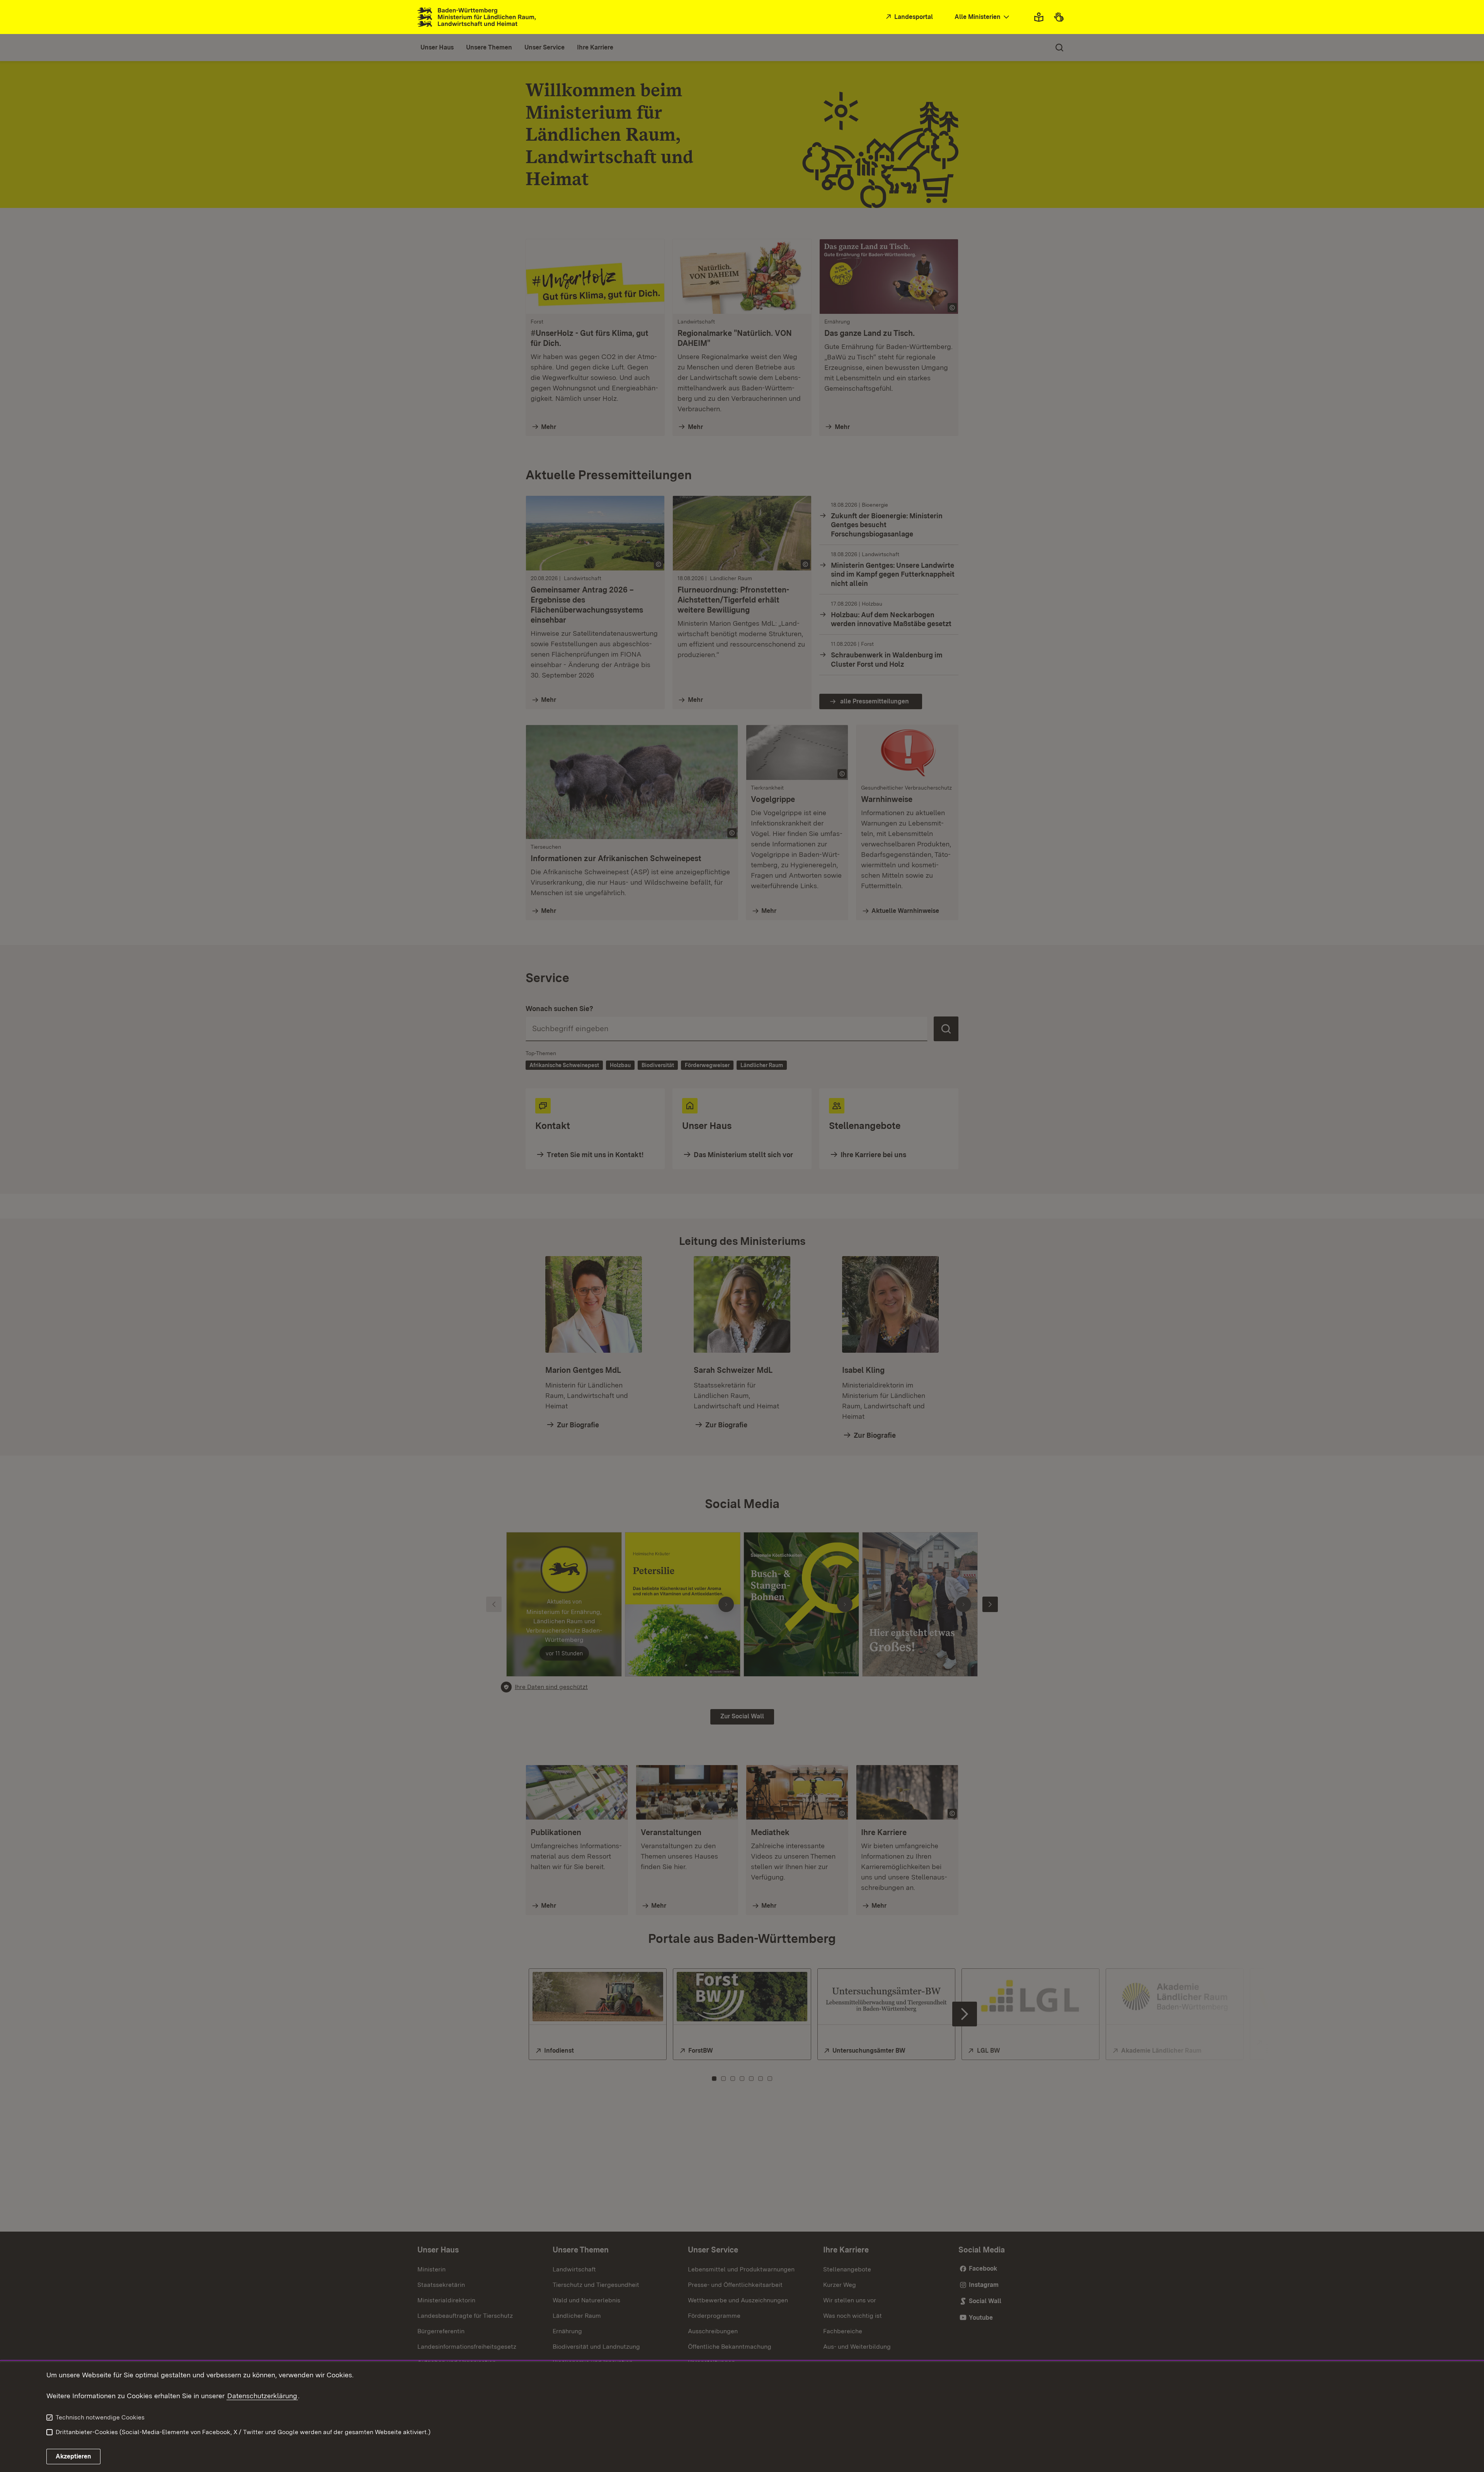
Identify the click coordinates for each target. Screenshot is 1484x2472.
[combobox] (983, 17)
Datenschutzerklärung (262, 2396)
